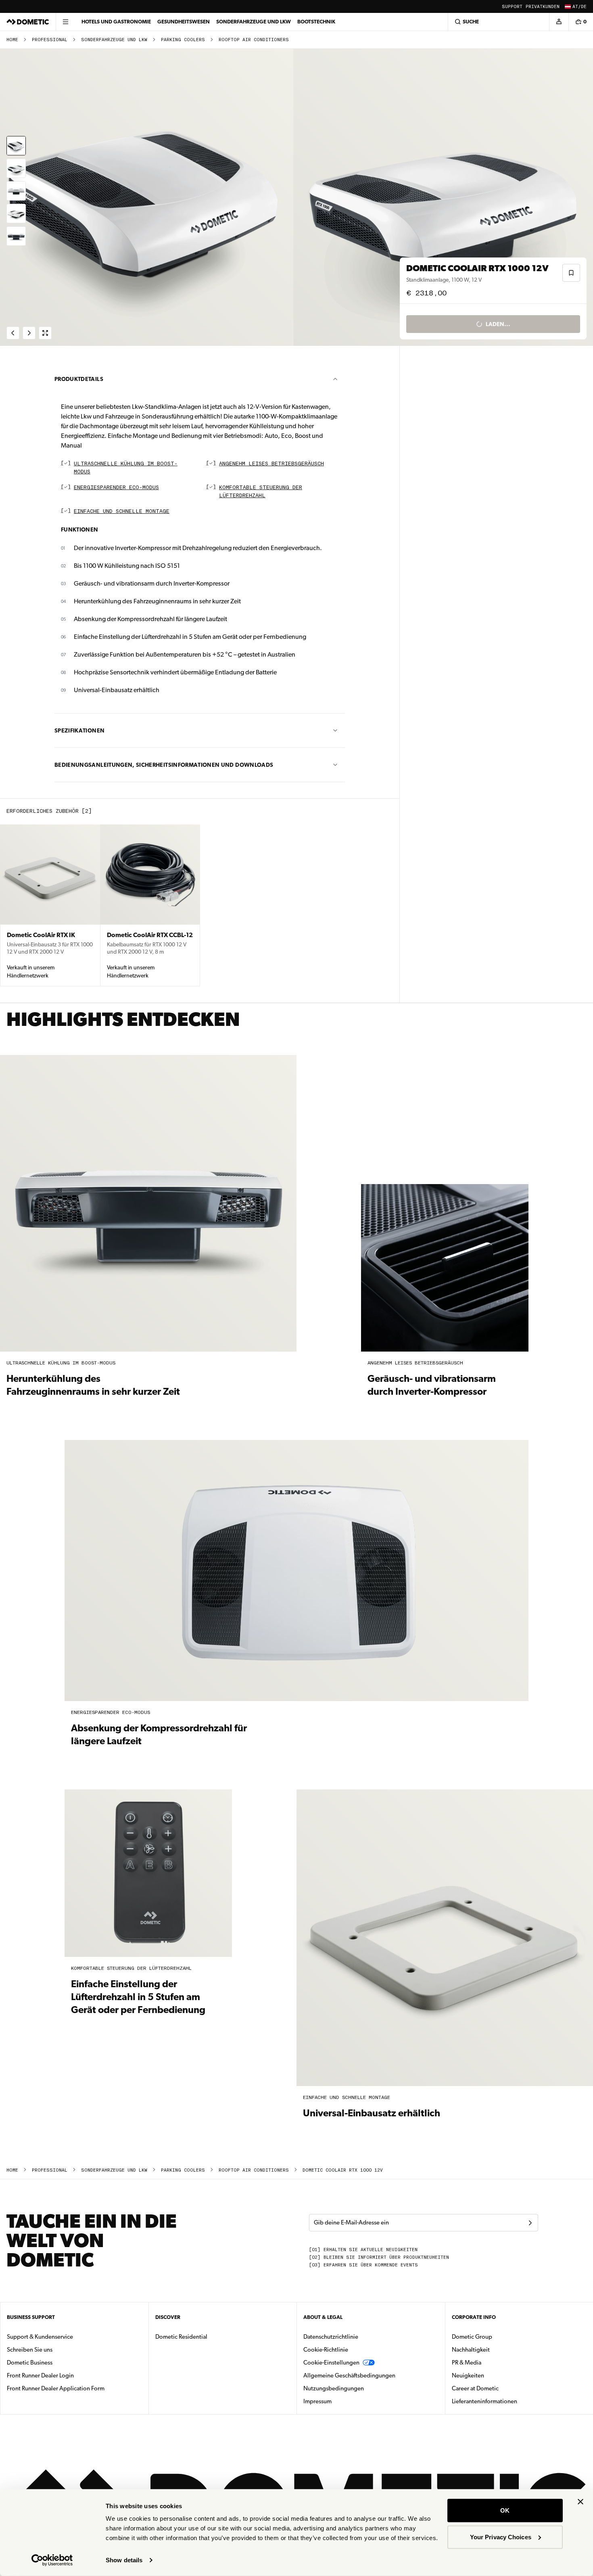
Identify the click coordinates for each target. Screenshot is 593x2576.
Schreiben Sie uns (30, 2350)
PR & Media (492, 2362)
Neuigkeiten (493, 2375)
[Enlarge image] (45, 333)
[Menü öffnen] (65, 22)
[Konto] (559, 22)
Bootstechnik (316, 22)
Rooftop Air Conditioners (254, 40)
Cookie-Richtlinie (326, 2350)
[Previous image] (148, 197)
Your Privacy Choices (501, 2537)
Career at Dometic (501, 2388)
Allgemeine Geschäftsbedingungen (349, 2375)
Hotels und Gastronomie (116, 22)
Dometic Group (497, 2336)
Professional (50, 40)
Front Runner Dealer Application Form (56, 2388)
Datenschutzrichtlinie (331, 2337)
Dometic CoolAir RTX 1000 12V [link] (343, 2170)
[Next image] (445, 197)
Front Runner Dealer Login (40, 2375)
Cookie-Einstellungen (331, 2363)
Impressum (317, 2401)
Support (512, 7)
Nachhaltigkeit (471, 2350)
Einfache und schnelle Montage (122, 512)
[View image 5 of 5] (16, 236)
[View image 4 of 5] (16, 213)
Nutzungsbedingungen (334, 2388)
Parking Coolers (183, 40)
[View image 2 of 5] (16, 168)
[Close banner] (580, 2502)
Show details (124, 2560)
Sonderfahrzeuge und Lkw (114, 40)
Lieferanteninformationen (484, 2401)
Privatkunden (543, 7)
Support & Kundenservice (40, 2337)
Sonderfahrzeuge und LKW (254, 22)
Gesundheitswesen (184, 22)
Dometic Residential (207, 2336)
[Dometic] (28, 22)
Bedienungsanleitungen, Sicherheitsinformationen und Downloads (164, 765)
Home (12, 40)
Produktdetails (79, 379)
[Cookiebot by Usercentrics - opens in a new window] (52, 2560)
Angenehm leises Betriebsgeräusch (271, 464)
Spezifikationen (79, 730)
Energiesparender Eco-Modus (116, 488)
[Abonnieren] (530, 2223)
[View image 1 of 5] (16, 146)
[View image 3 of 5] (16, 191)
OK (505, 2510)
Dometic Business (55, 2362)
